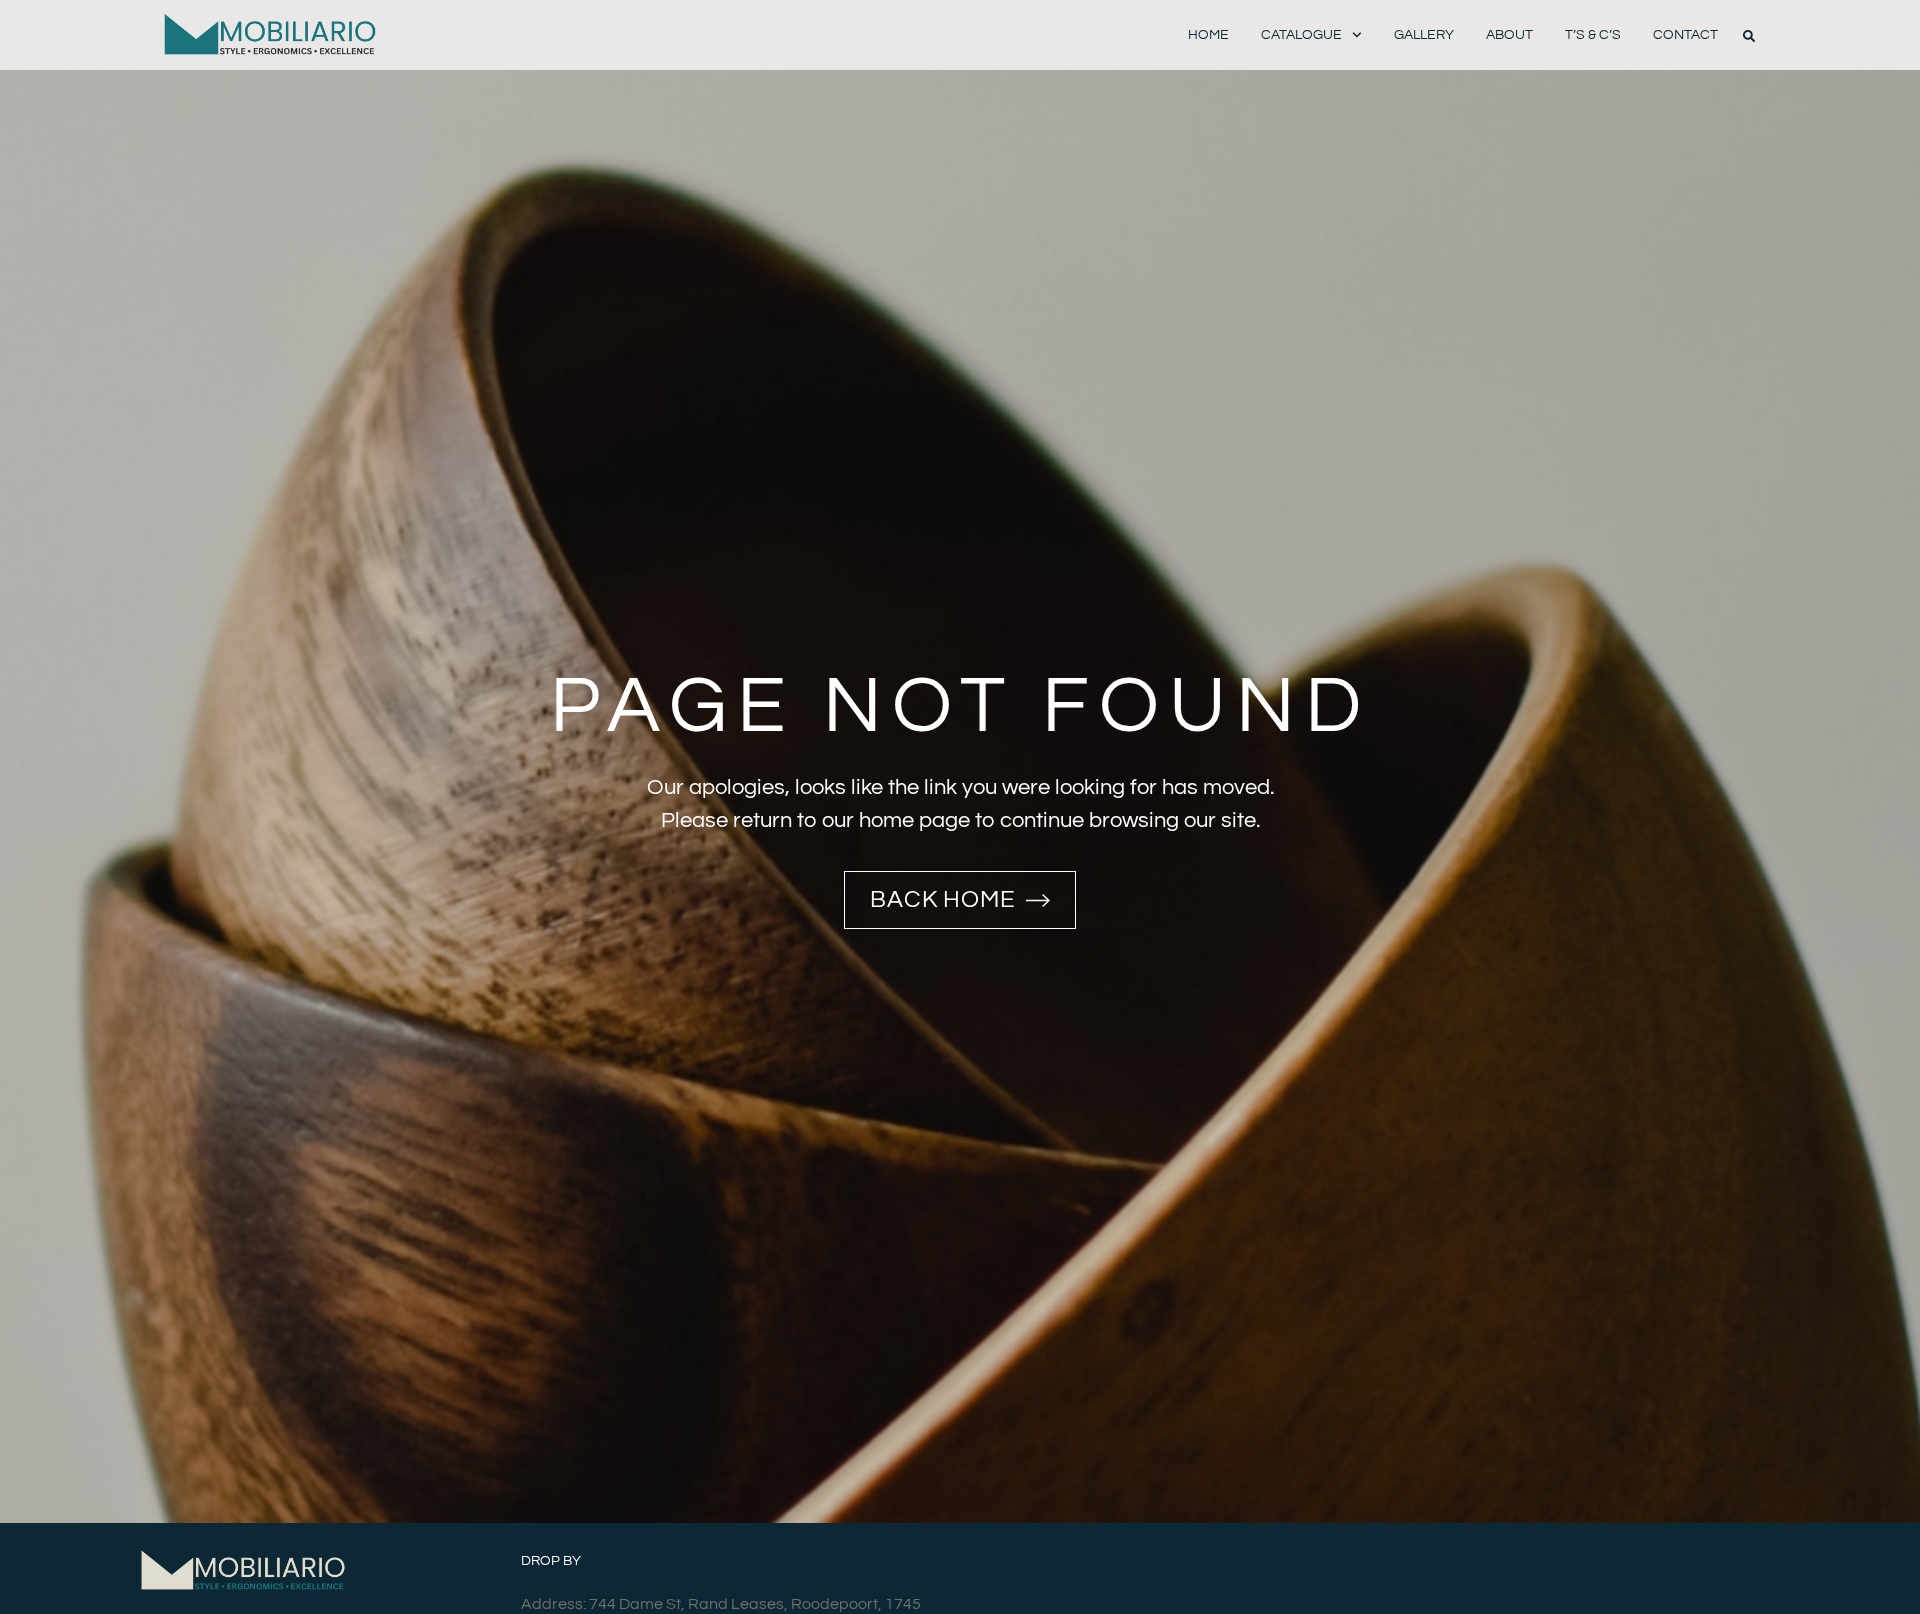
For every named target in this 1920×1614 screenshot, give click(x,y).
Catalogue (1301, 35)
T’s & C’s (1593, 35)
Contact (1685, 35)
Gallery (1424, 35)
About (1509, 35)
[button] (1749, 36)
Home (1208, 35)
